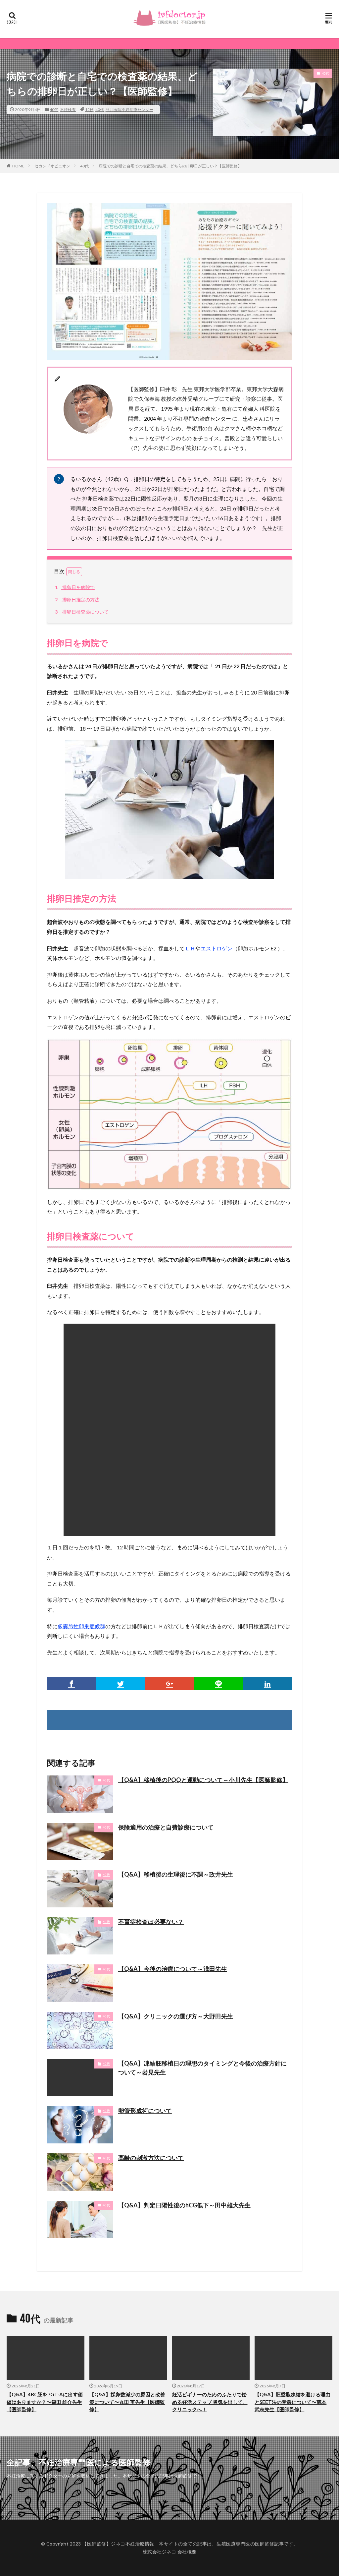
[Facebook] (72, 1684)
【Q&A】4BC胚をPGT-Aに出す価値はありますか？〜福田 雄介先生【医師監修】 (45, 2402)
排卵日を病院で (75, 587)
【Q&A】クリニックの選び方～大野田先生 (176, 2016)
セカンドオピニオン (52, 166)
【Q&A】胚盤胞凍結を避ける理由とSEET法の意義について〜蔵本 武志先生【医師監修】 (292, 2402)
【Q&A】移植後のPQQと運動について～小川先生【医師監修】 (203, 1780)
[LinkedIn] (267, 1684)
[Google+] (169, 1684)
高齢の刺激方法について (151, 2158)
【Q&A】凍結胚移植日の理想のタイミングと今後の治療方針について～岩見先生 (202, 2068)
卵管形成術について (145, 2111)
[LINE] (218, 1684)
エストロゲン (217, 948)
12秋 (89, 110)
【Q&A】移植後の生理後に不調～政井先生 (176, 1874)
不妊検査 (68, 110)
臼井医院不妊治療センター (129, 110)
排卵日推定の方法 (77, 599)
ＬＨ (190, 948)
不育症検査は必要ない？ (151, 1922)
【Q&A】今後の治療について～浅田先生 (173, 1969)
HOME (18, 166)
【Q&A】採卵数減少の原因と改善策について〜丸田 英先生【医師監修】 (127, 2402)
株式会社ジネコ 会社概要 (170, 2552)
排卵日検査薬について (82, 612)
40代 (54, 110)
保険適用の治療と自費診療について (166, 1827)
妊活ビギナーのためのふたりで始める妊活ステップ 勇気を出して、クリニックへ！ (210, 2402)
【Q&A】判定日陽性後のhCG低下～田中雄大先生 (184, 2205)
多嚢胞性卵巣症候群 (81, 1626)
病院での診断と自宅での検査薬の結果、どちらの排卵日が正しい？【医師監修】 (170, 166)
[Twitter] (121, 1684)
